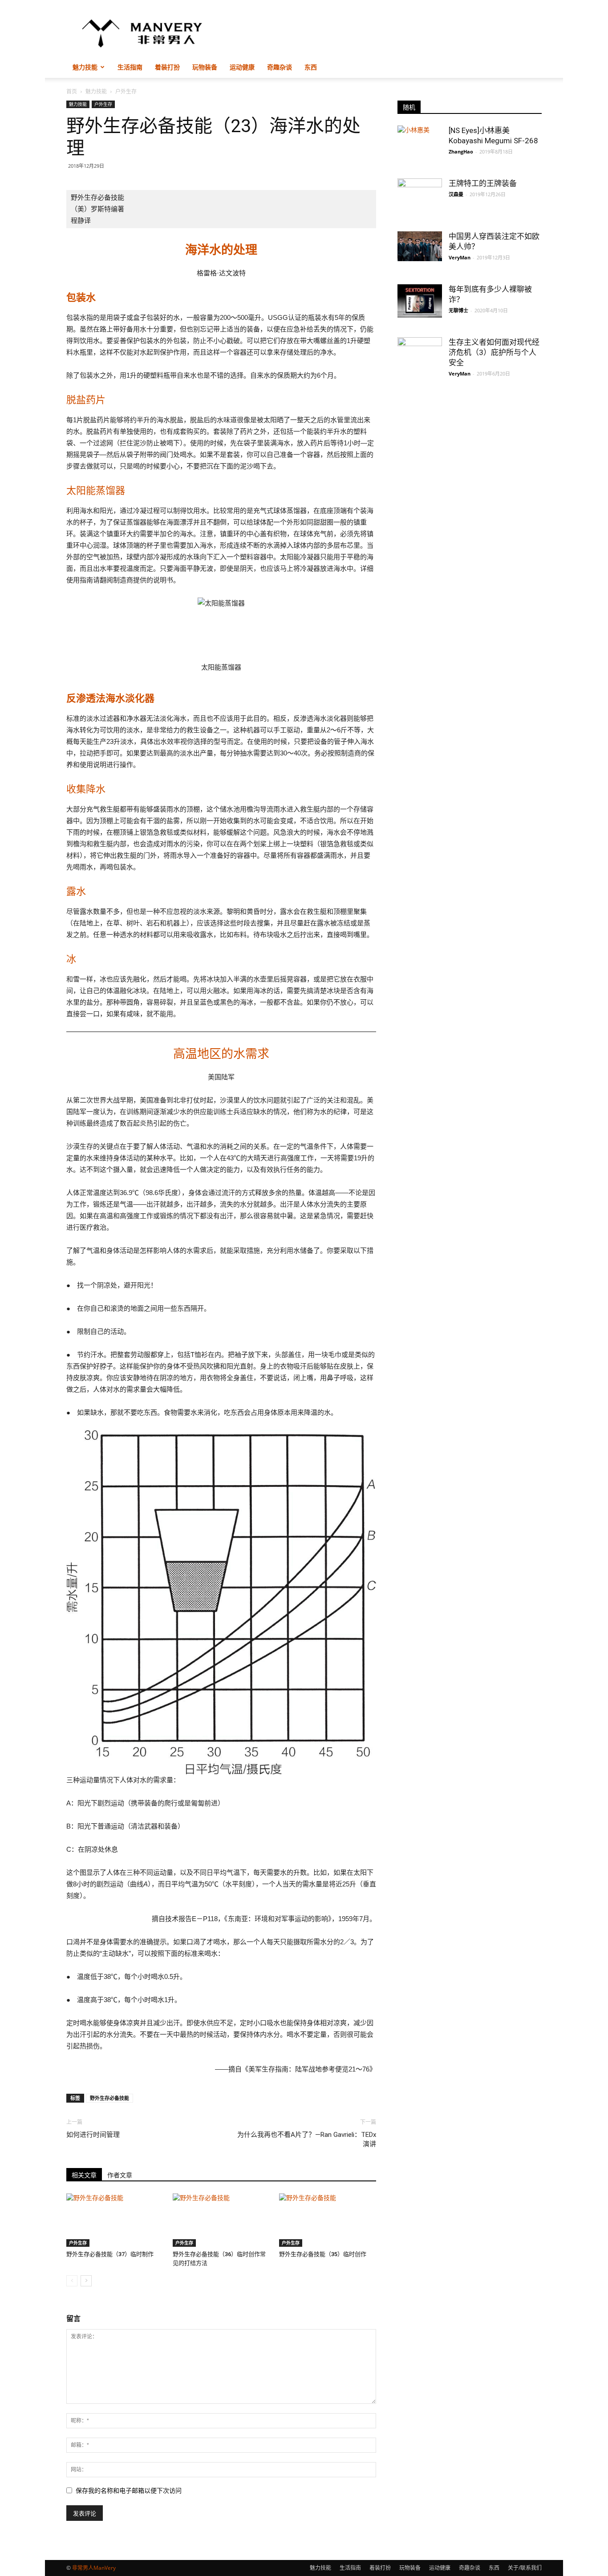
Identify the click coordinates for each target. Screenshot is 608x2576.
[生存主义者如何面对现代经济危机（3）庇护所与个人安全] (420, 359)
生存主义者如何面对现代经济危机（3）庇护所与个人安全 (494, 352)
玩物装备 (205, 67)
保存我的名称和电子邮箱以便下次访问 (129, 2491)
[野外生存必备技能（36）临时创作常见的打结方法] (221, 2220)
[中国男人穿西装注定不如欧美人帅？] (420, 246)
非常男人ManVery (94, 2568)
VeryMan (460, 257)
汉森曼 (456, 194)
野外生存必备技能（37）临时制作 (110, 2254)
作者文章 (120, 2175)
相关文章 (84, 2175)
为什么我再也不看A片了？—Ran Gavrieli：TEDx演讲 (307, 2139)
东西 (311, 67)
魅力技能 (85, 67)
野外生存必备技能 (109, 2098)
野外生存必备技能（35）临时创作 (323, 2254)
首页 (72, 91)
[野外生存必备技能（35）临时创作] (328, 2220)
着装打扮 (167, 67)
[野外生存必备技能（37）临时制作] (115, 2220)
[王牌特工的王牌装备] (420, 194)
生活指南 (130, 67)
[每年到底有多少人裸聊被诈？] (420, 301)
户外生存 (103, 104)
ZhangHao (461, 151)
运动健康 (242, 67)
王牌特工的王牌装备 (483, 183)
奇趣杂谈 (280, 67)
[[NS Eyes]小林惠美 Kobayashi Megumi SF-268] (420, 141)
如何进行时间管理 (93, 2135)
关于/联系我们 (525, 2568)
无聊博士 (458, 310)
